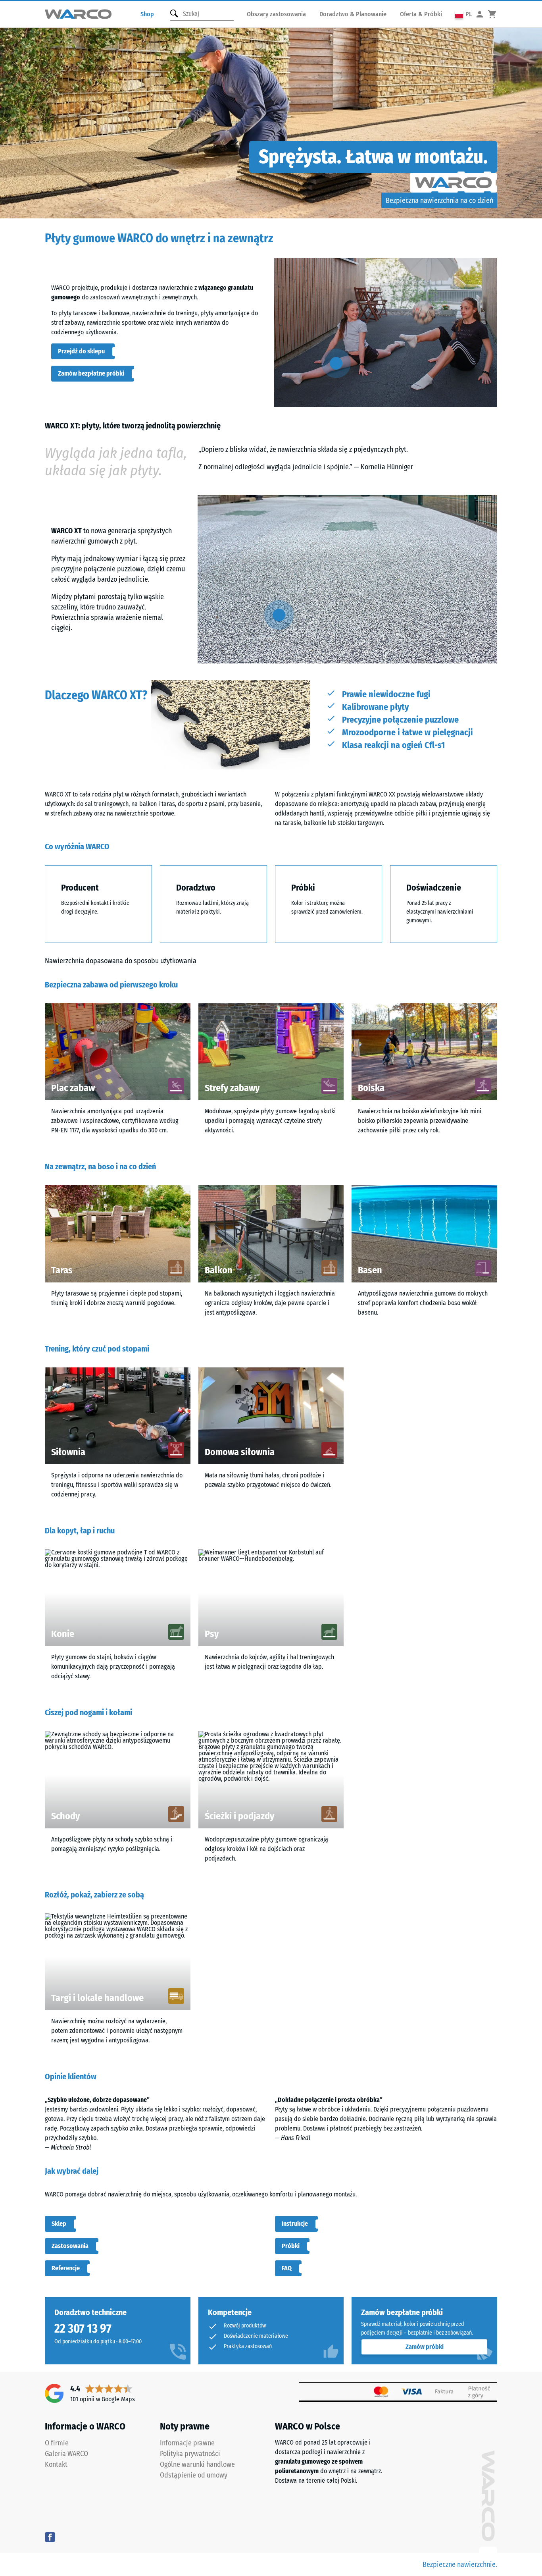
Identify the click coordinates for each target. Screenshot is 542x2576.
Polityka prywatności (190, 2454)
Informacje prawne (187, 2443)
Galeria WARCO (66, 2454)
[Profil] (480, 14)
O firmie (57, 2443)
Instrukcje (295, 2224)
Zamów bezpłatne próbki (91, 373)
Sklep (59, 2224)
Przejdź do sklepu (81, 351)
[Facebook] (50, 2537)
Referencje (66, 2268)
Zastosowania (70, 2246)
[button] (463, 14)
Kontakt (56, 2464)
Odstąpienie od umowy (194, 2475)
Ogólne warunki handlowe (197, 2464)
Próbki (291, 2246)
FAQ (287, 2268)
